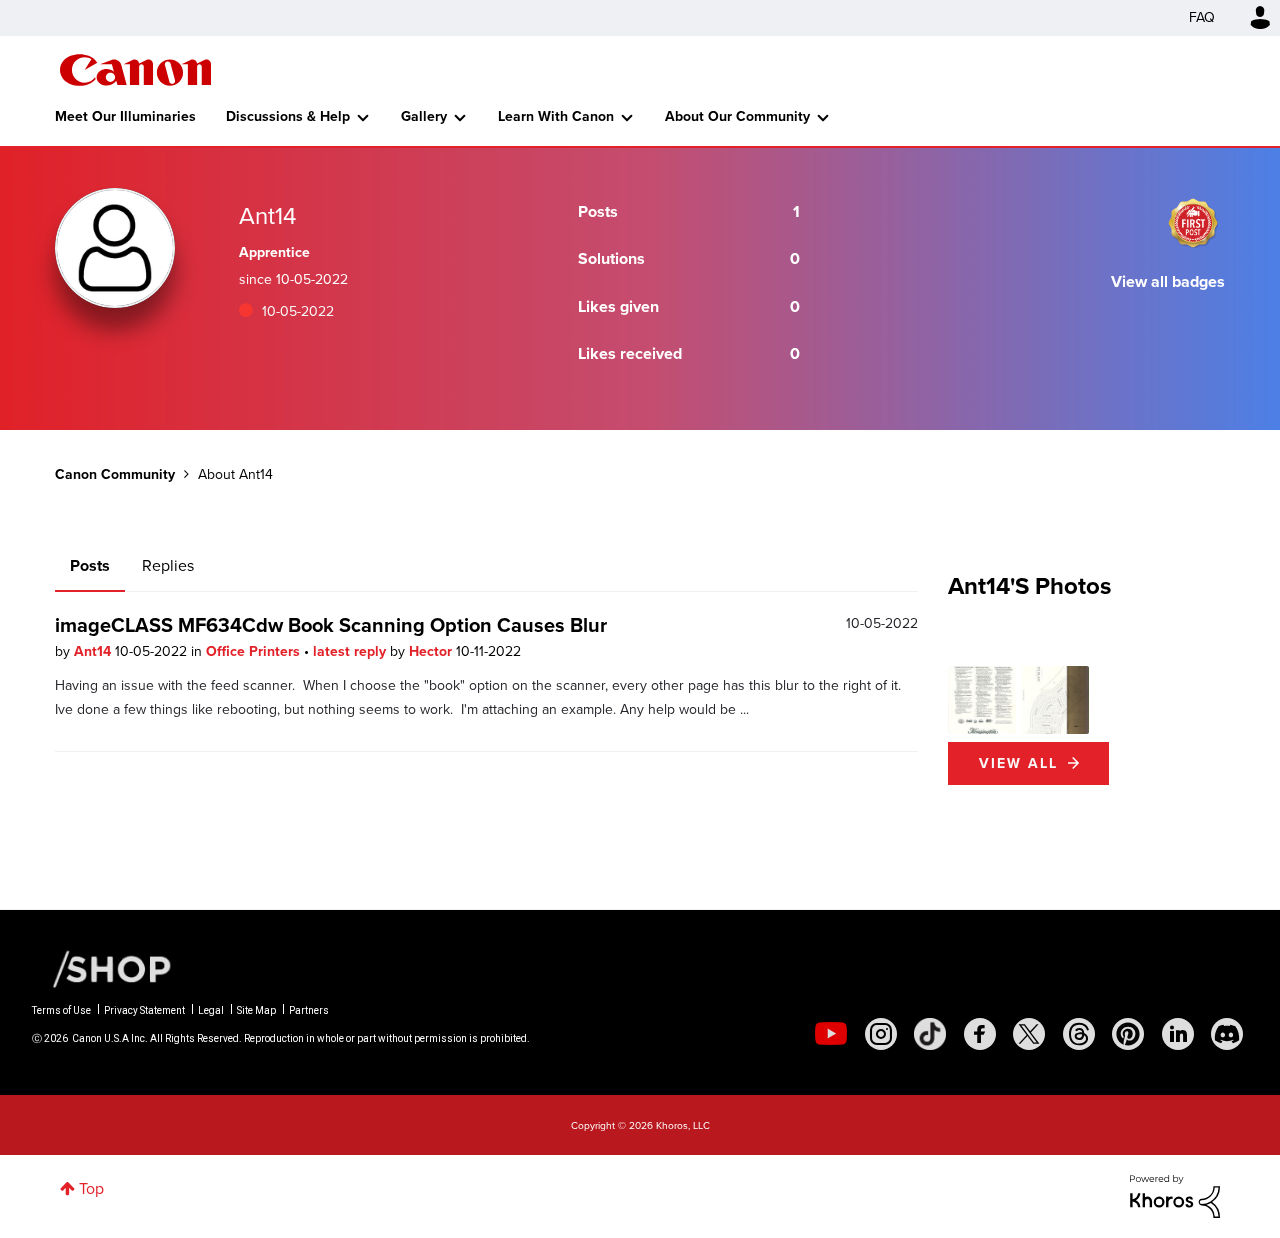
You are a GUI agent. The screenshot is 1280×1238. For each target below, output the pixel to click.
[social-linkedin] (1178, 1034)
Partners (309, 1010)
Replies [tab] (168, 565)
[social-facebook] (980, 1034)
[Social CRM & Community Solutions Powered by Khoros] (1175, 1194)
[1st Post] (1193, 223)
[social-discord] (1227, 1034)
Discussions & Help (288, 116)
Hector (432, 651)
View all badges (1168, 281)
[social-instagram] (881, 1034)
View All (1018, 763)
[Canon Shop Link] (102, 968)
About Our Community (737, 116)
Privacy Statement (144, 1010)
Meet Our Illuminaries (125, 116)
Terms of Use (61, 1010)
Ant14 (94, 651)
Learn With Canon (556, 116)
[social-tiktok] (930, 1034)
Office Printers (255, 651)
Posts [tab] (90, 565)
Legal (211, 1010)
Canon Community (135, 70)
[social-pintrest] (1128, 1034)
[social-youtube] (831, 1034)
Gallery (424, 116)
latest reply (351, 651)
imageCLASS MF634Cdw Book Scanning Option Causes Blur (331, 625)
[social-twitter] (1029, 1034)
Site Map (256, 1010)
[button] (982, 700)
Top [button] (91, 1188)
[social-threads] (1079, 1034)
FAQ (1202, 17)
